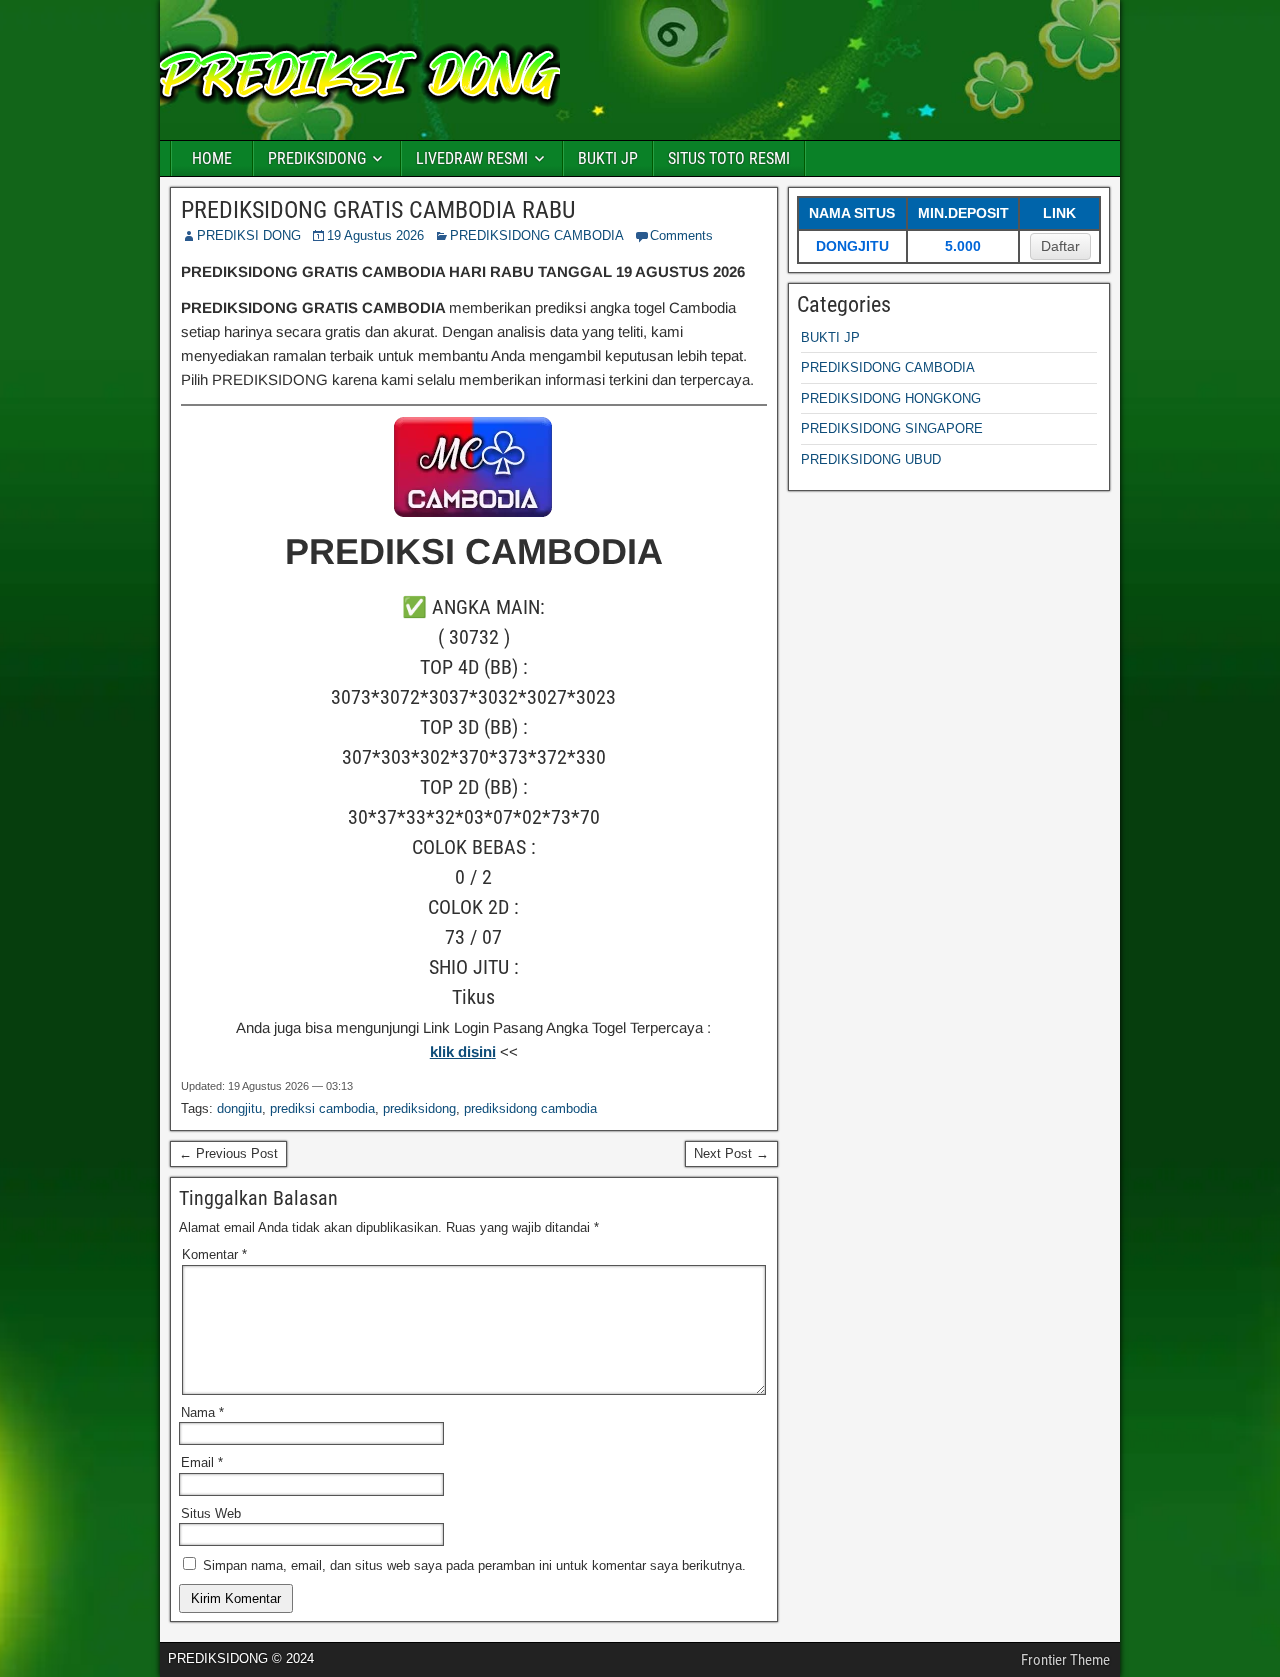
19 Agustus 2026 (375, 235)
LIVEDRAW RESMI (472, 158)
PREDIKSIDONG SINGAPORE (892, 428)
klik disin (461, 1051)
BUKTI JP (608, 158)
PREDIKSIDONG (317, 158)
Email (202, 1462)
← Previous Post (228, 1153)
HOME (212, 158)
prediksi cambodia (322, 1108)
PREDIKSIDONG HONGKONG (891, 398)
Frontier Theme (1065, 1660)
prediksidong (419, 1108)
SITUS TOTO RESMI (729, 158)
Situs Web (211, 1513)
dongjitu (239, 1108)
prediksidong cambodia (530, 1108)
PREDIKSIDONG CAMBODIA (537, 235)
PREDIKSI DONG (249, 235)
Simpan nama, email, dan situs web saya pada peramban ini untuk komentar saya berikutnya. (474, 1565)
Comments (681, 235)
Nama (202, 1412)
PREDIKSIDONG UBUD (871, 459)
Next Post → (731, 1153)
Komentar (214, 1254)
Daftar (1060, 246)
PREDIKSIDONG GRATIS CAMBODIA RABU (378, 210)
